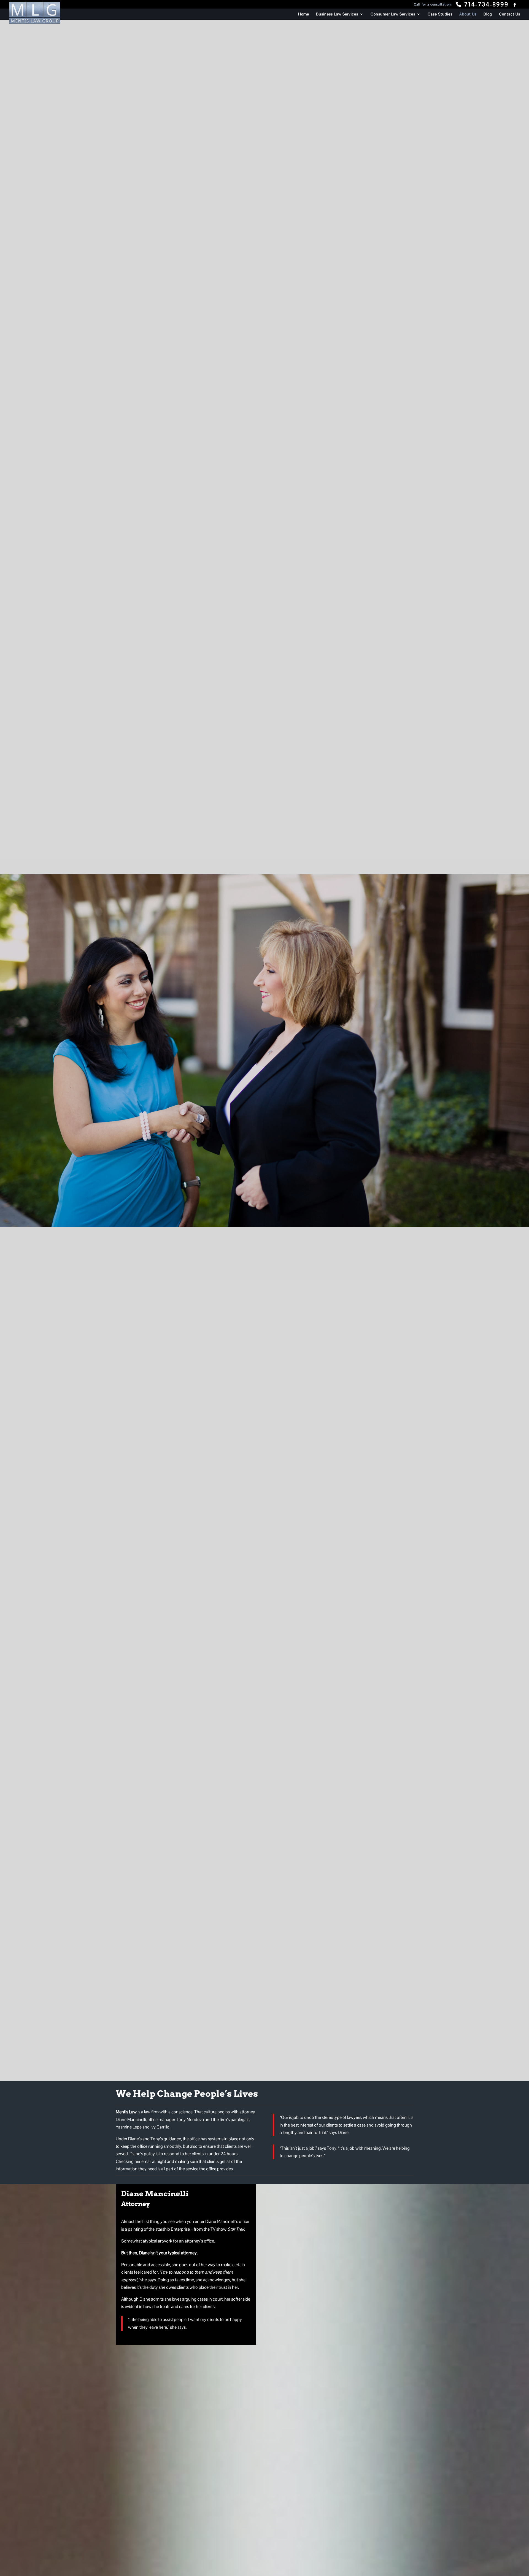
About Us (468, 14)
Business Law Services (337, 14)
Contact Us (510, 14)
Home (304, 14)
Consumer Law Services (393, 14)
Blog (488, 14)
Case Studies (440, 14)
